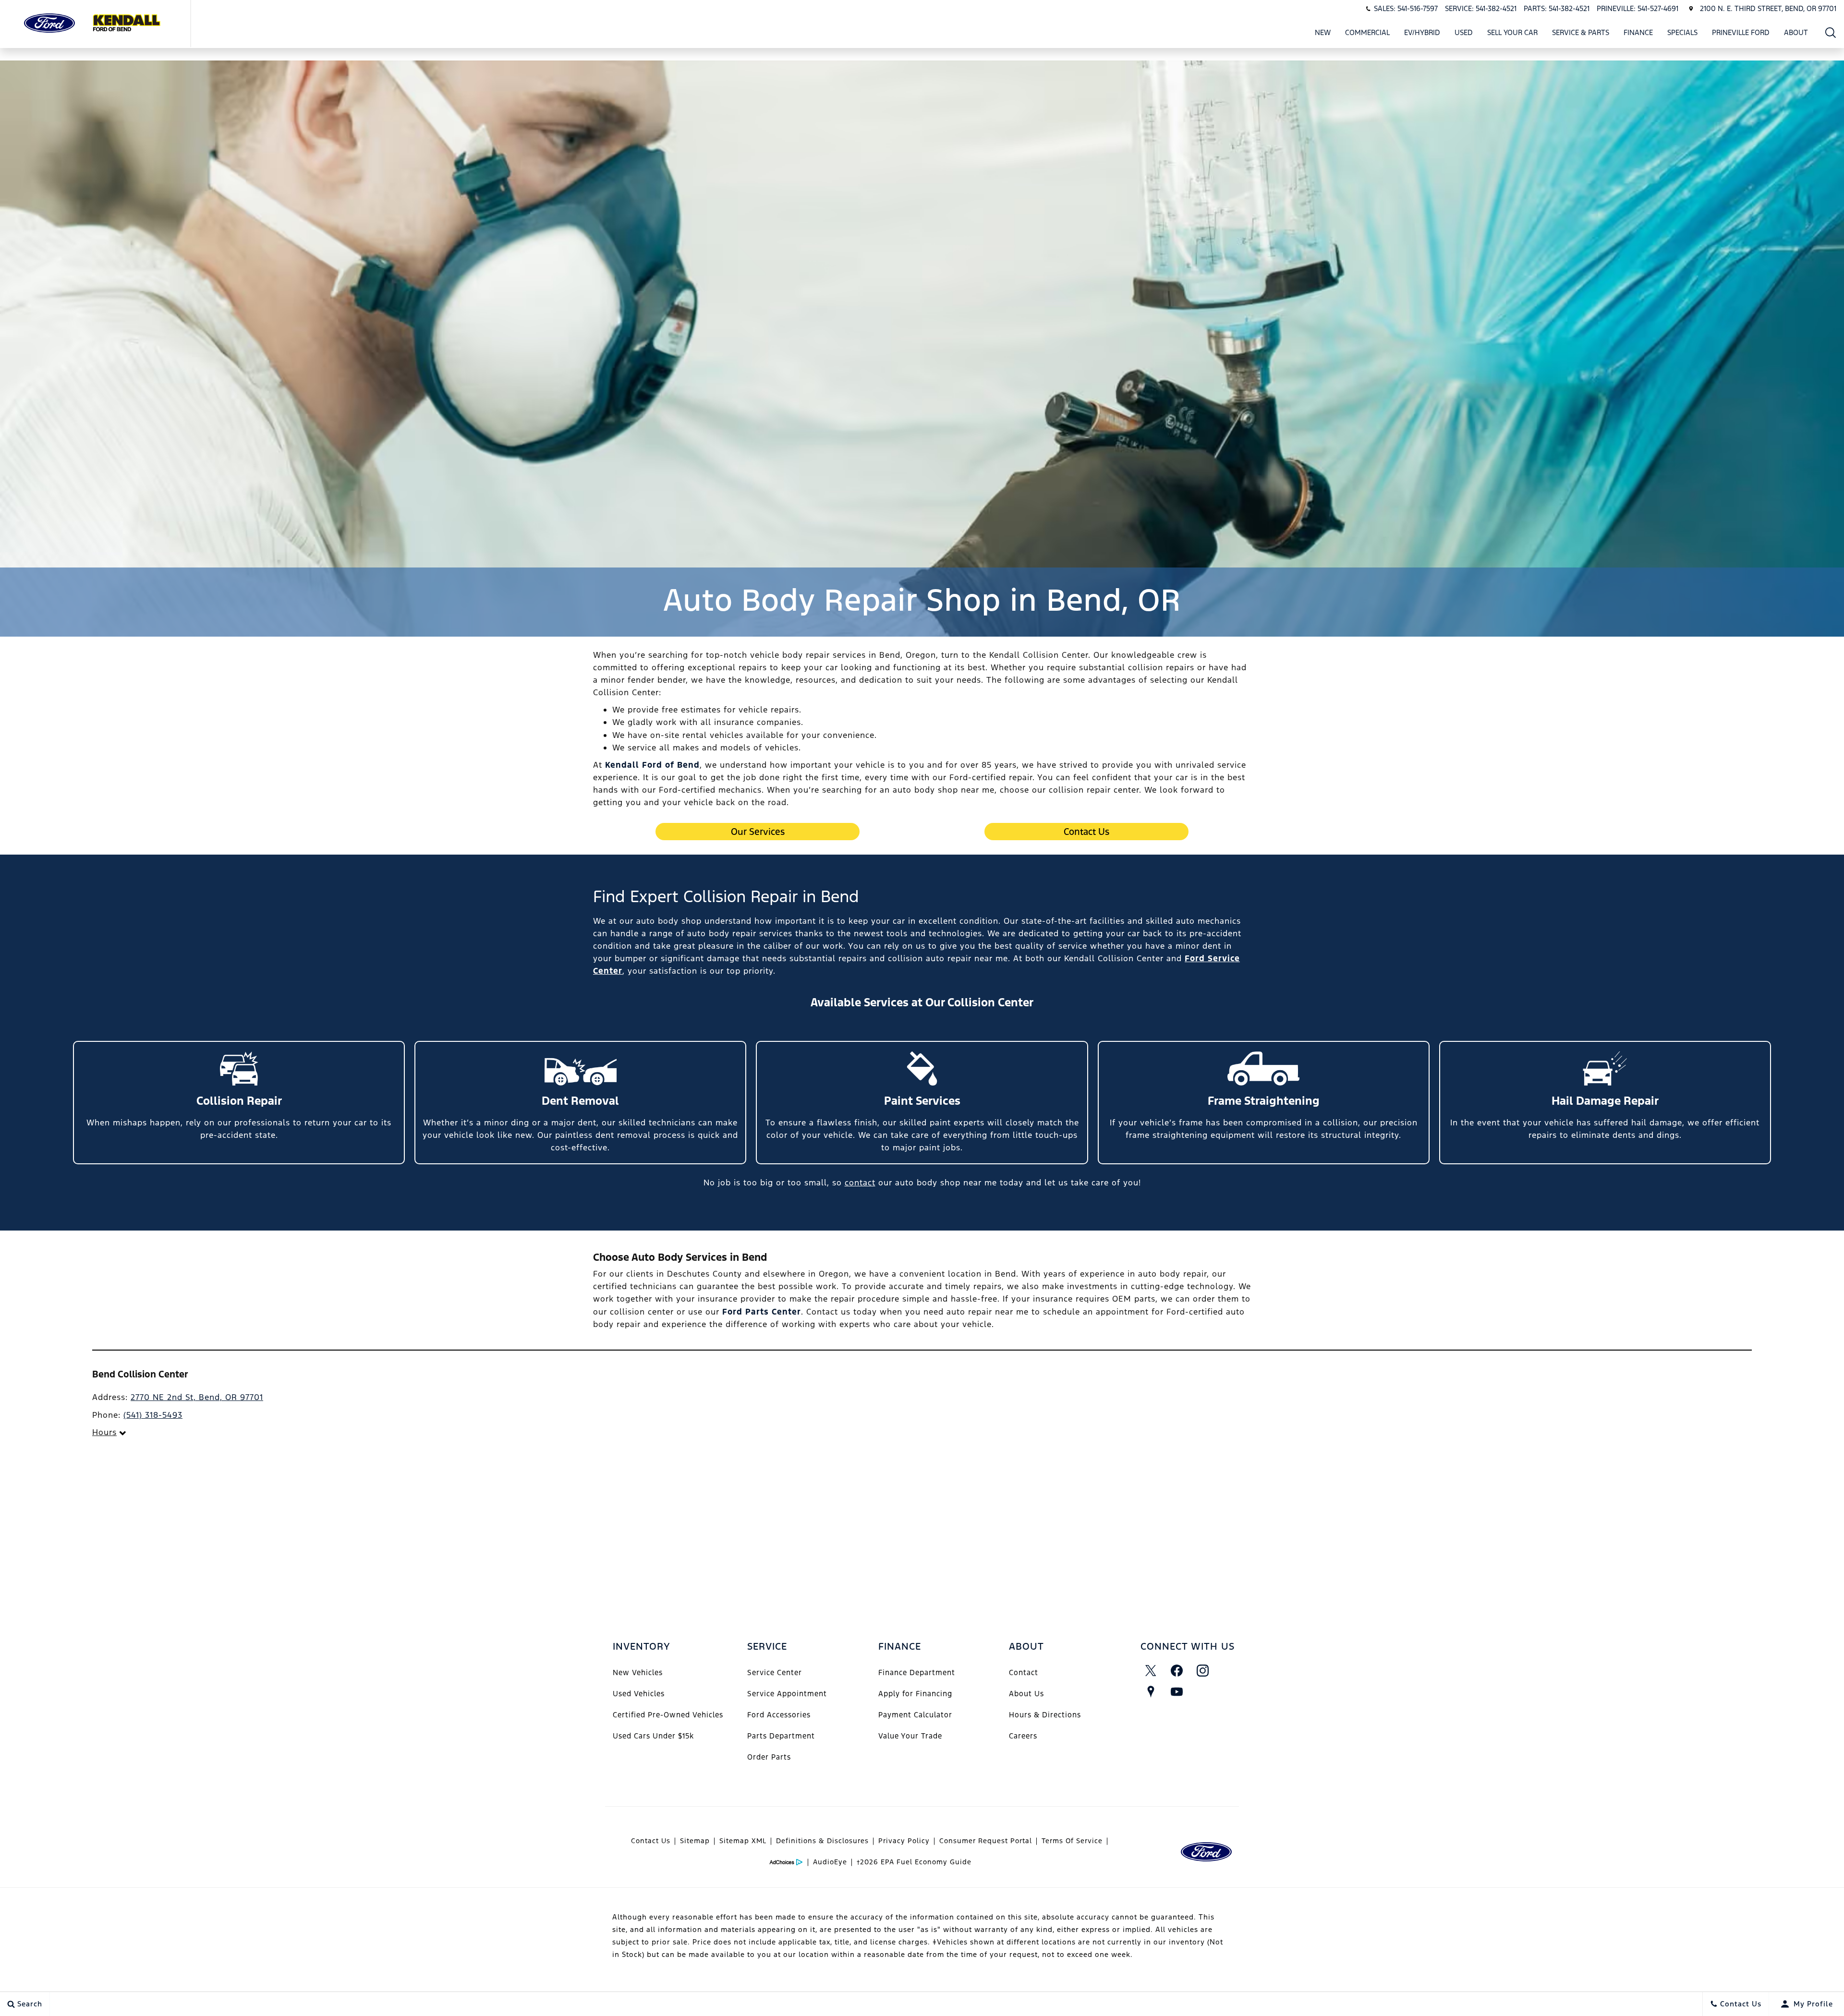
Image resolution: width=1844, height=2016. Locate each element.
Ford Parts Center (762, 1312)
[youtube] (1177, 1692)
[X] (1151, 1671)
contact (860, 1183)
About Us (1026, 1694)
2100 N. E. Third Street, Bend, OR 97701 (1768, 8)
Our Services (758, 832)
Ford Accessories (779, 1715)
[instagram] (1203, 1671)
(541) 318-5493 (153, 1415)
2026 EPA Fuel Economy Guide (914, 1862)
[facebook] (1177, 1671)
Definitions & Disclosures (822, 1841)
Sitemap (695, 1841)
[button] (1831, 32)
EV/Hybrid (1422, 32)
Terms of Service (1072, 1841)
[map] (1151, 1692)
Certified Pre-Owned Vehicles (668, 1715)
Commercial (1367, 32)
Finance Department (917, 1672)
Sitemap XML (743, 1841)
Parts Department (781, 1736)
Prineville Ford (1741, 34)
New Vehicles (638, 1672)
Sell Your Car (1512, 32)
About (1796, 32)
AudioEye (830, 1862)
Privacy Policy (904, 1841)
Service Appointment (787, 1694)
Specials (1682, 32)
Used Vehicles (639, 1694)
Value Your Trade (910, 1736)
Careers (1023, 1736)
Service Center (775, 1672)
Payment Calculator (915, 1715)
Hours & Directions (1045, 1715)
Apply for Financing (915, 1694)
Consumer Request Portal (986, 1841)
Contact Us (1086, 832)
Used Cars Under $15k (653, 1736)
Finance (1638, 32)
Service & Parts (1581, 32)
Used (1464, 32)
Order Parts (769, 1757)
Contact (1024, 1672)
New (1323, 32)
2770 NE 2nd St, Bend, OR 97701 (197, 1397)
